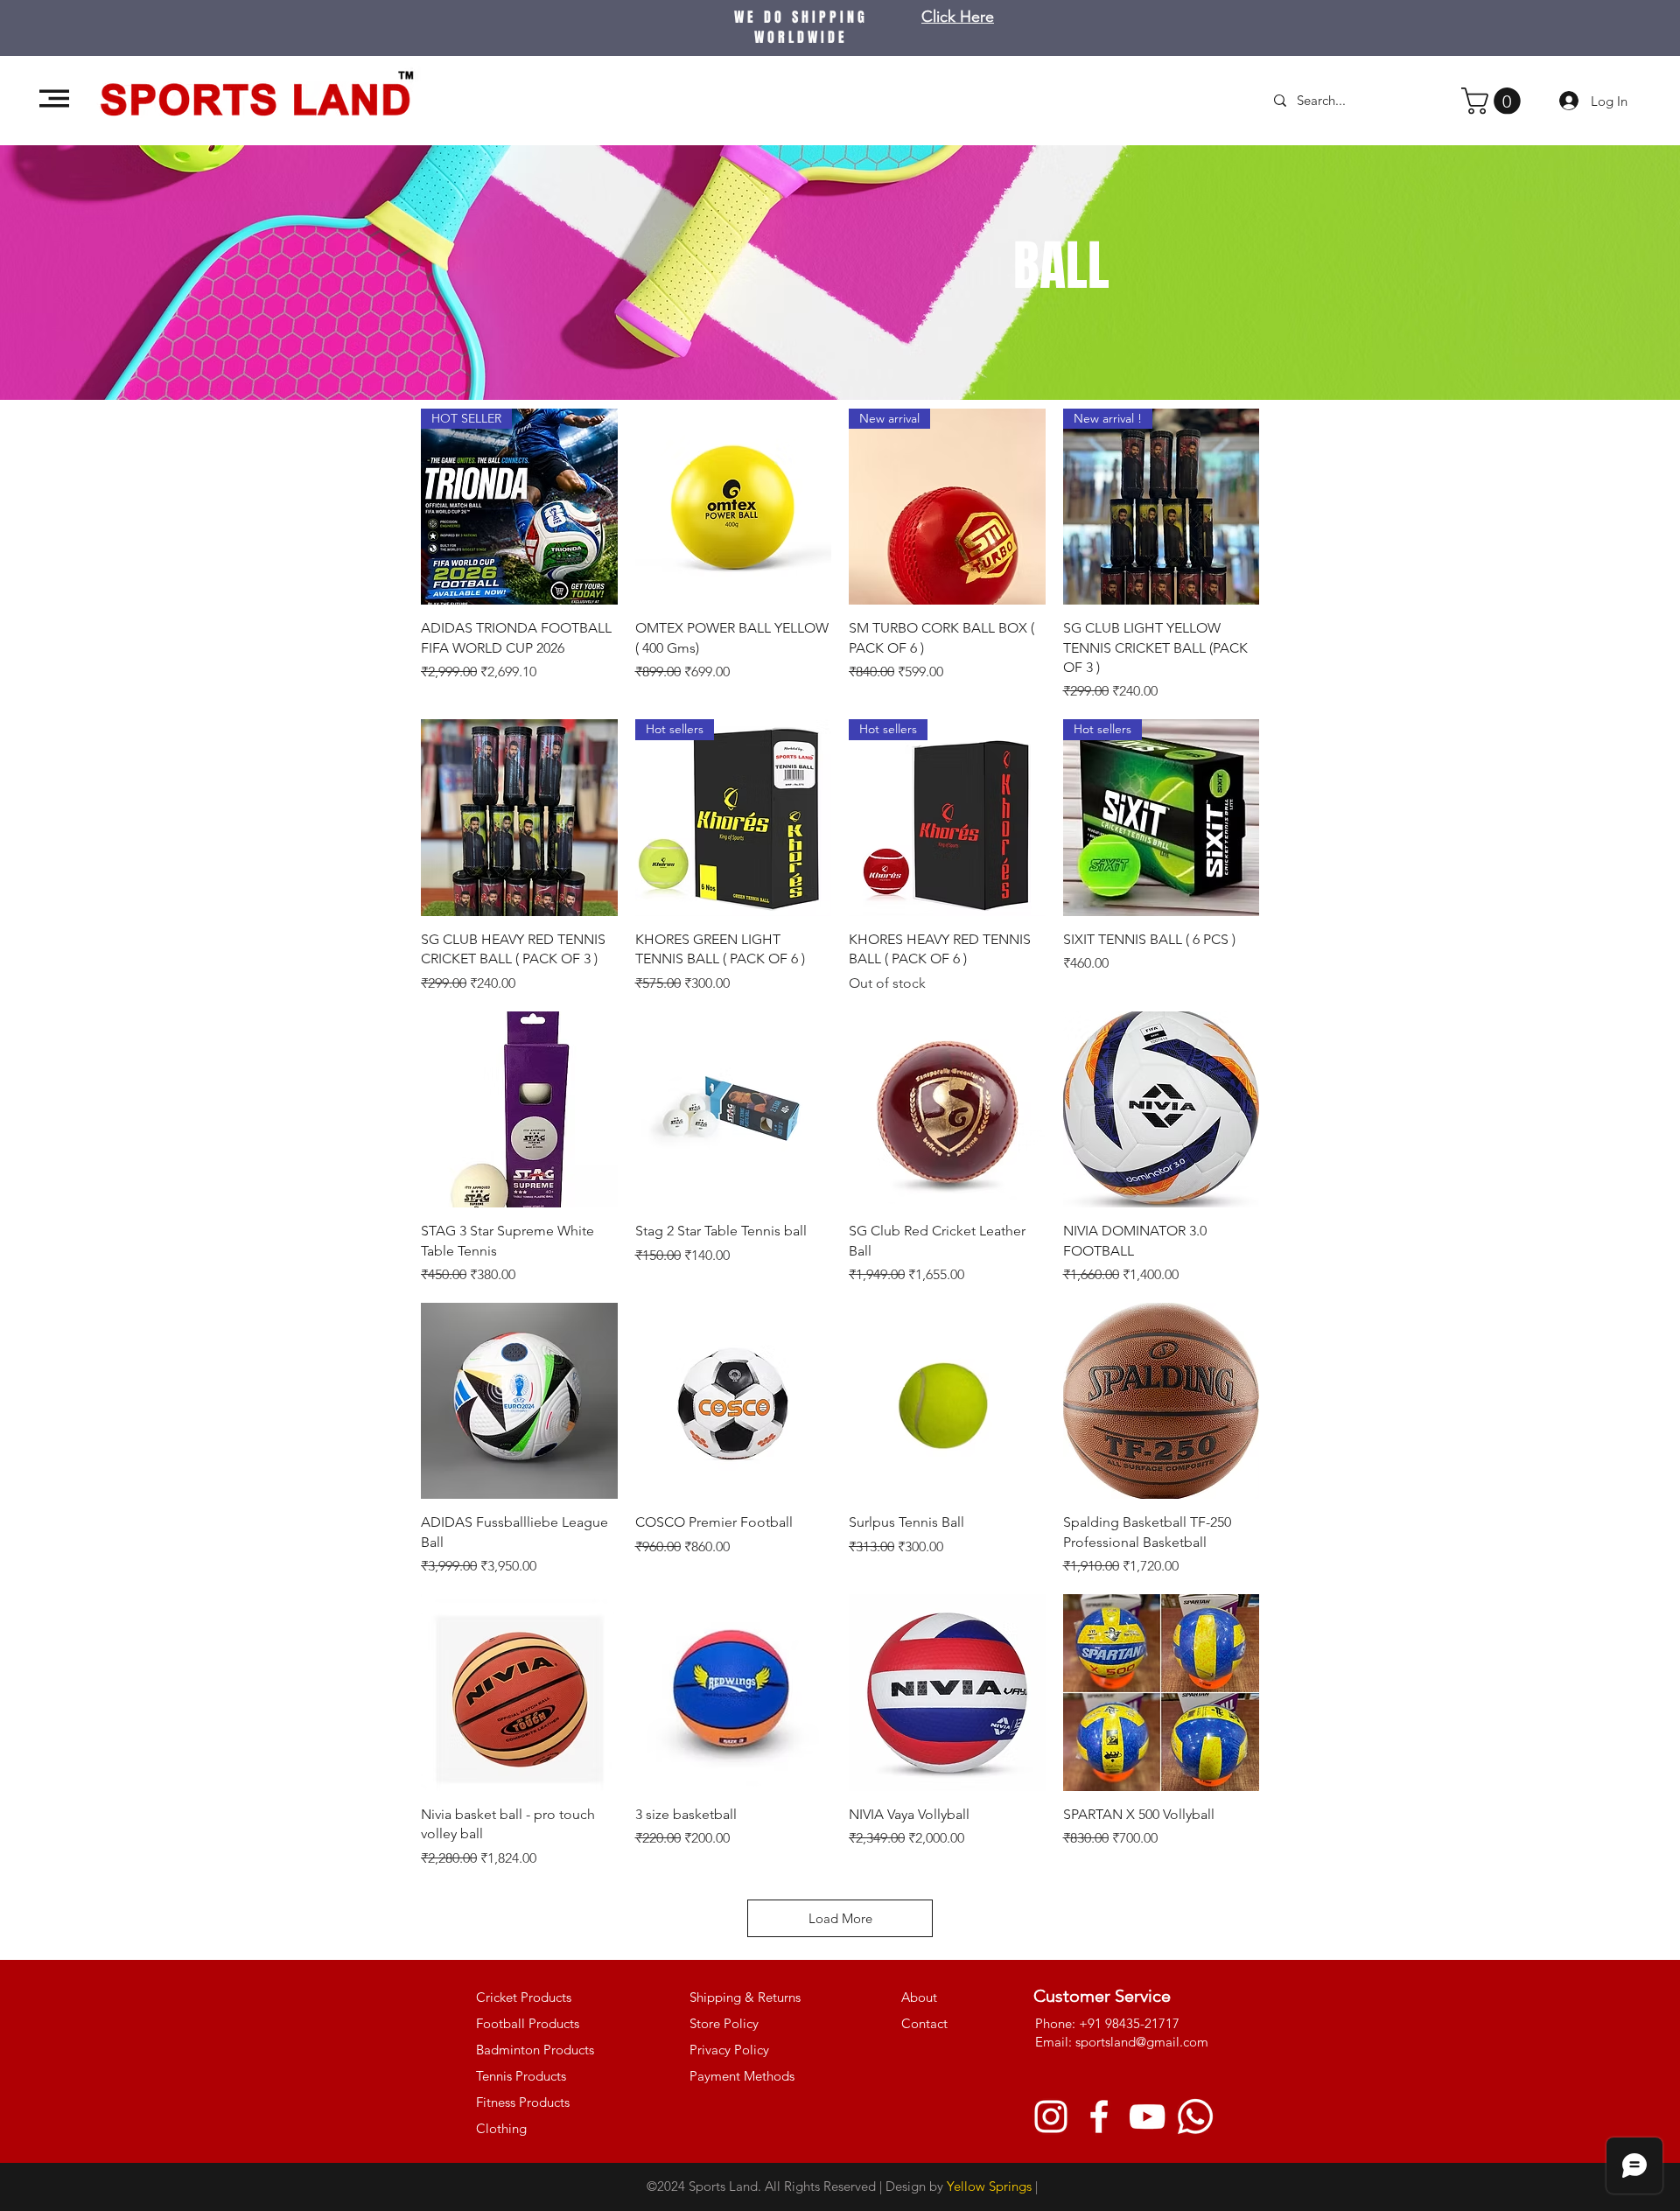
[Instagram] (1051, 2117)
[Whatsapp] (1195, 2117)
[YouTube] (1147, 2117)
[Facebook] (1099, 2117)
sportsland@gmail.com (1142, 2042)
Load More (840, 1918)
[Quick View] (734, 507)
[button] (54, 98)
